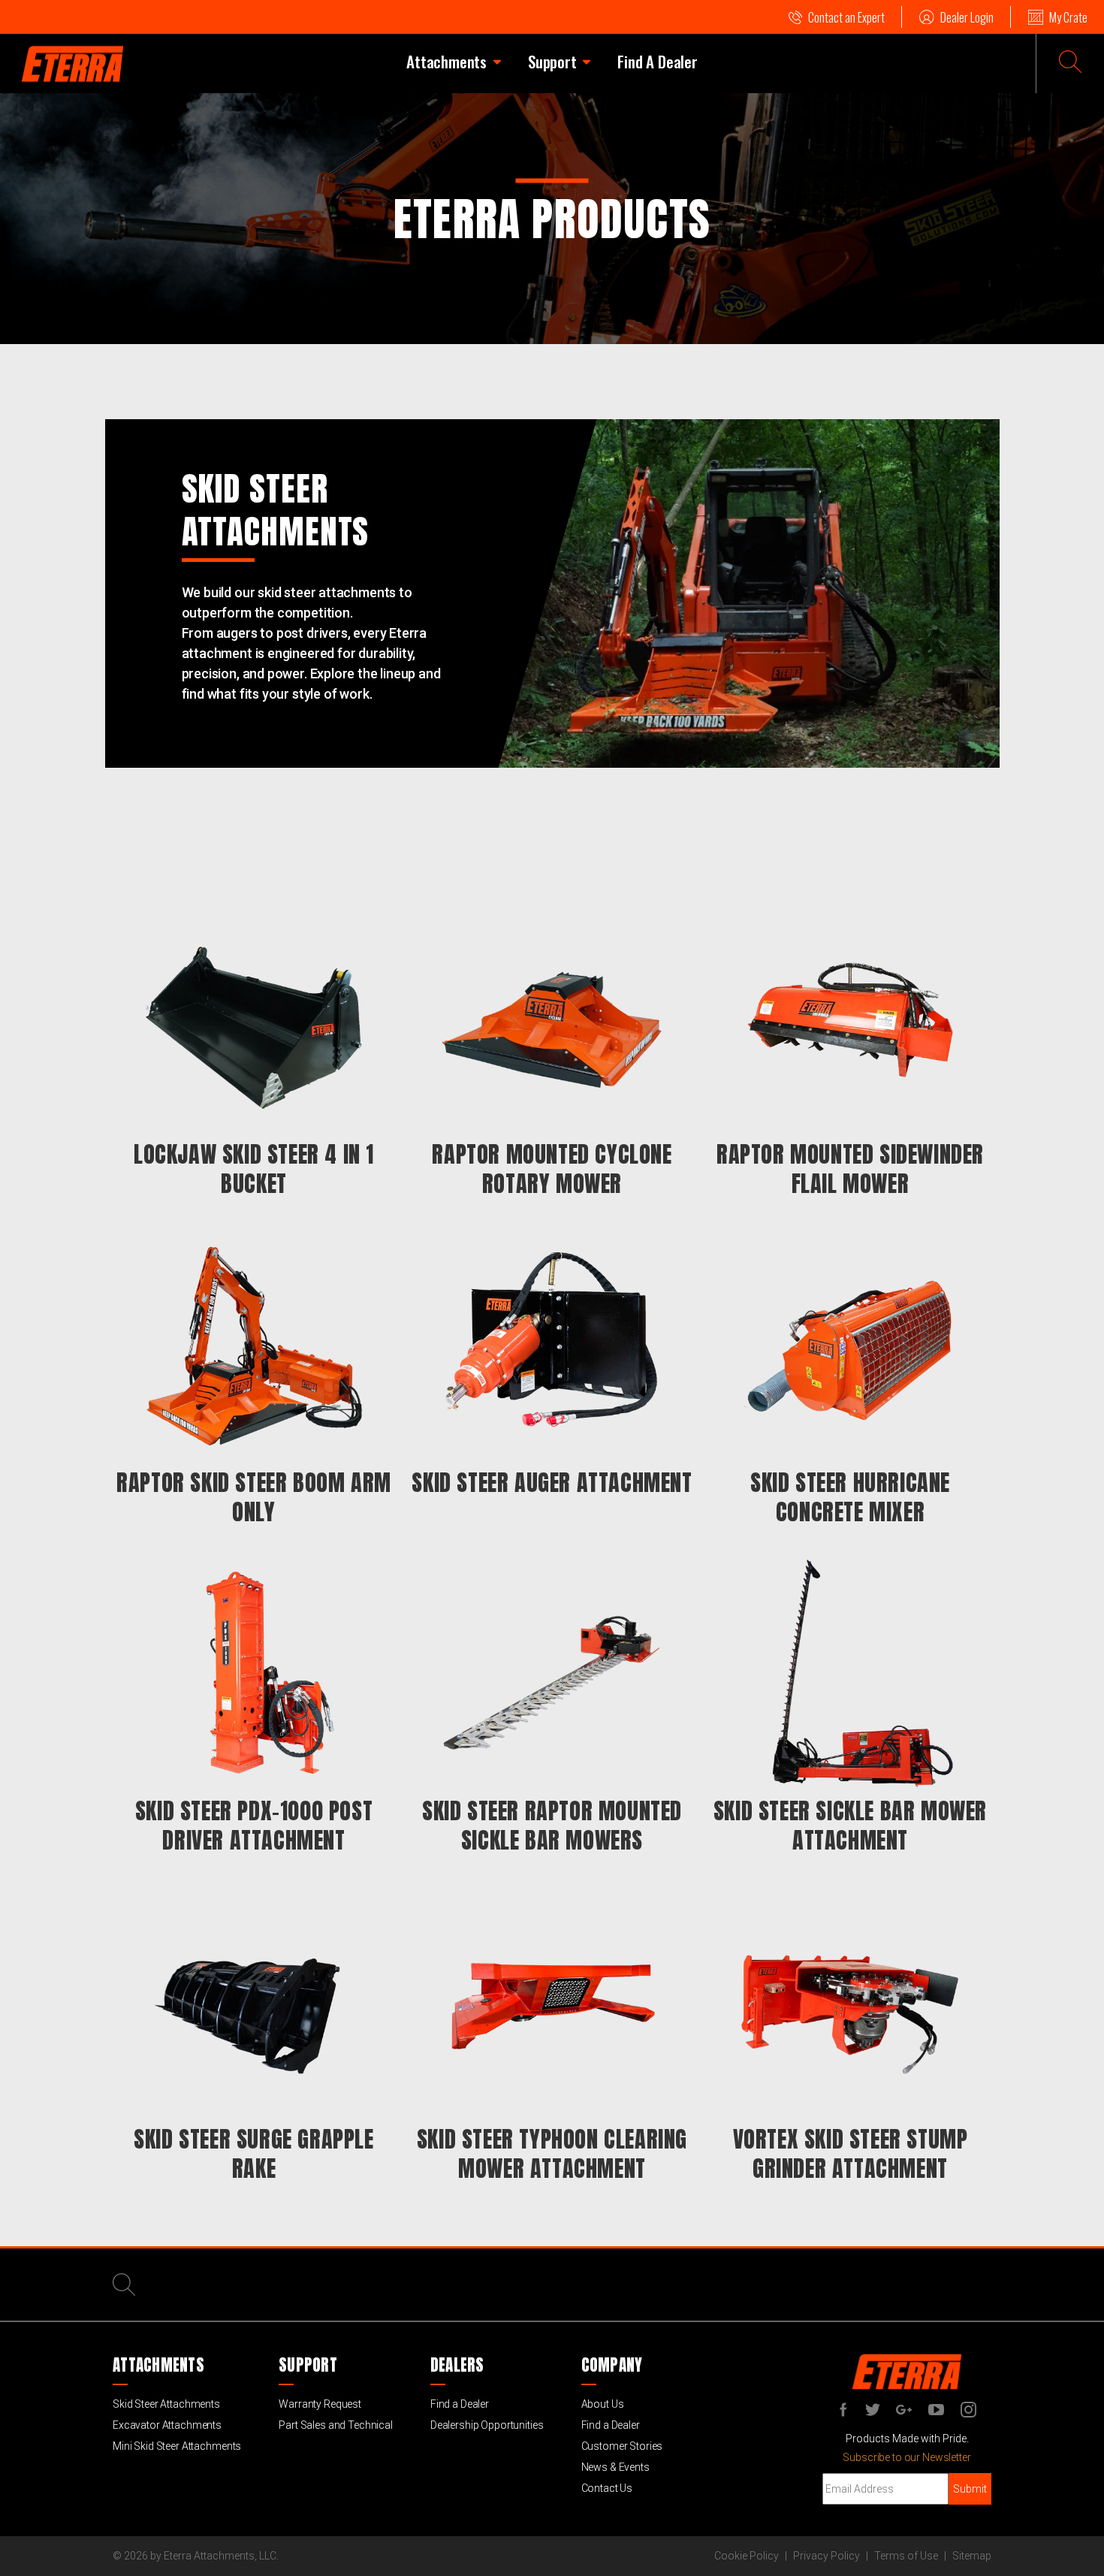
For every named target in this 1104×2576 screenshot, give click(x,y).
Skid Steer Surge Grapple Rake (253, 2154)
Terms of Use (906, 2556)
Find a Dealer (460, 2404)
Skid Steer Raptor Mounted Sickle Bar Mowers (552, 1826)
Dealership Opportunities (487, 2425)
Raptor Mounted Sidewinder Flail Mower (850, 1169)
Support (552, 61)
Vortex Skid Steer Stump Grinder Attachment (851, 2154)
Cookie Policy (747, 2556)
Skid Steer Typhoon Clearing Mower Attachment (552, 2154)
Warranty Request (320, 2404)
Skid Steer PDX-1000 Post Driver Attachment (254, 1826)
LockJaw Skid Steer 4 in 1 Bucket (254, 1169)
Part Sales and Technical (336, 2425)
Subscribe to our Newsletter (906, 2457)
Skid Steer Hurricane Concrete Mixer (850, 1497)
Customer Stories (622, 2446)
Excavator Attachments (167, 2425)
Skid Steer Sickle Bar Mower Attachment (850, 1826)
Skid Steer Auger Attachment (552, 1483)
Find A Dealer (657, 61)
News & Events (615, 2467)
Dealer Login (967, 17)
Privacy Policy (826, 2556)
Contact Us (607, 2488)
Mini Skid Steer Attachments (177, 2446)
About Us (603, 2404)
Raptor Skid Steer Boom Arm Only (254, 1497)
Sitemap (972, 2556)
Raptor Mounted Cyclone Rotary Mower (552, 1169)
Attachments (446, 61)
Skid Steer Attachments (166, 2404)
